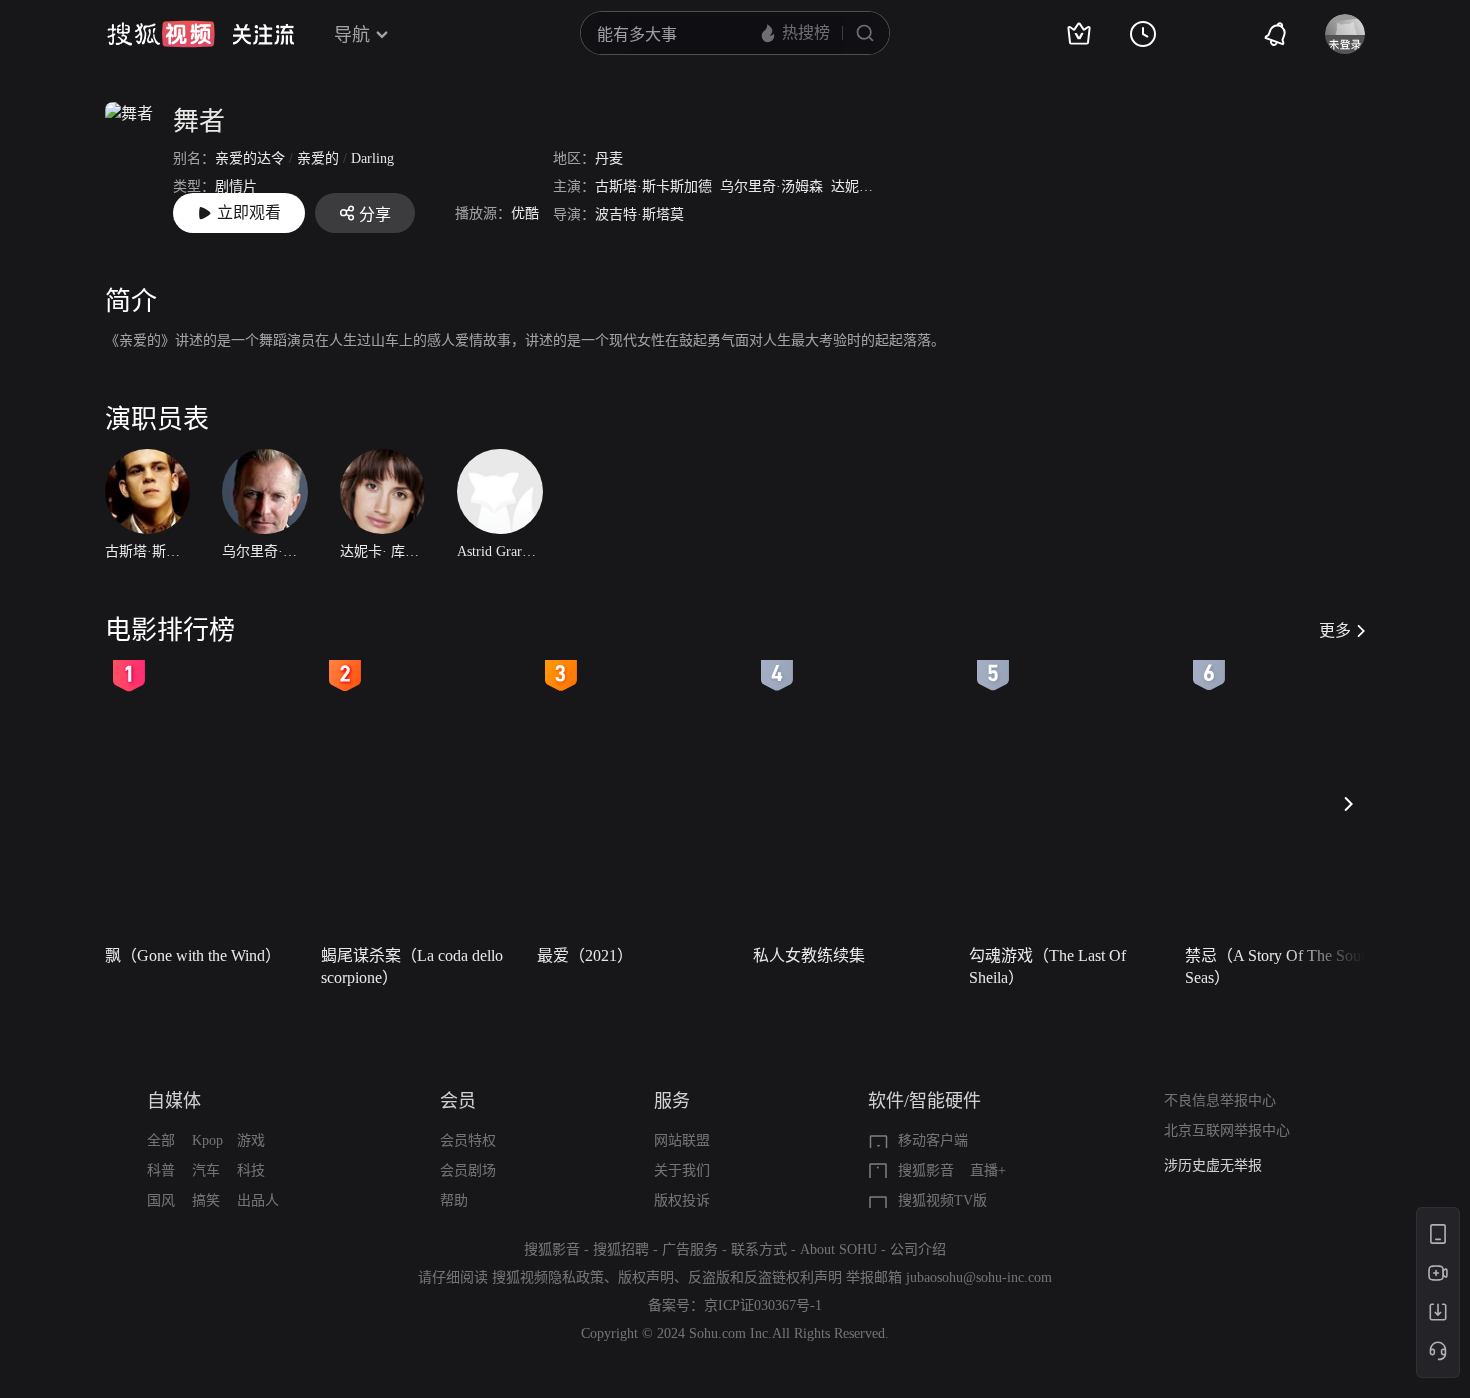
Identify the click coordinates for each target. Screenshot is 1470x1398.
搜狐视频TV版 (942, 1200)
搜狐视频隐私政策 (548, 1277)
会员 (458, 1101)
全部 (161, 1140)
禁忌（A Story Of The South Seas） (1279, 966)
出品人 (258, 1200)
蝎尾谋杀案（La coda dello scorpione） (412, 966)
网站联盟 (682, 1140)
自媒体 (174, 1101)
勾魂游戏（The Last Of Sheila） (1047, 966)
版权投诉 (682, 1200)
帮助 (454, 1200)
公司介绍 (918, 1249)
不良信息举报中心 (1220, 1100)
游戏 (251, 1140)
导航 (352, 35)
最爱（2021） (585, 955)
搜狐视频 (161, 34)
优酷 (525, 213)
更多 (1335, 630)
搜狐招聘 (621, 1249)
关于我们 (682, 1170)
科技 (251, 1170)
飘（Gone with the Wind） (193, 955)
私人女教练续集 (809, 955)
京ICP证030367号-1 (763, 1305)
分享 (375, 214)
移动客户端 (933, 1140)
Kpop (207, 1140)
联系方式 (759, 1249)
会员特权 (468, 1140)
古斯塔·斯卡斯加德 (653, 186)
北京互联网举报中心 (1227, 1130)
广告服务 (690, 1249)
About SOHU (838, 1249)
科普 (161, 1170)
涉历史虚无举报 (1213, 1165)
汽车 (206, 1170)
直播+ (988, 1170)
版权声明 (646, 1277)
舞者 (199, 121)
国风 (161, 1200)
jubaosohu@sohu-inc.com (979, 1277)
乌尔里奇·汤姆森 (771, 186)
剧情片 (236, 186)
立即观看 (249, 212)
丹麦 (609, 158)
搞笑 (206, 1200)
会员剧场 (468, 1170)
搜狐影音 (926, 1170)
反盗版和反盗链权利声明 (765, 1277)
